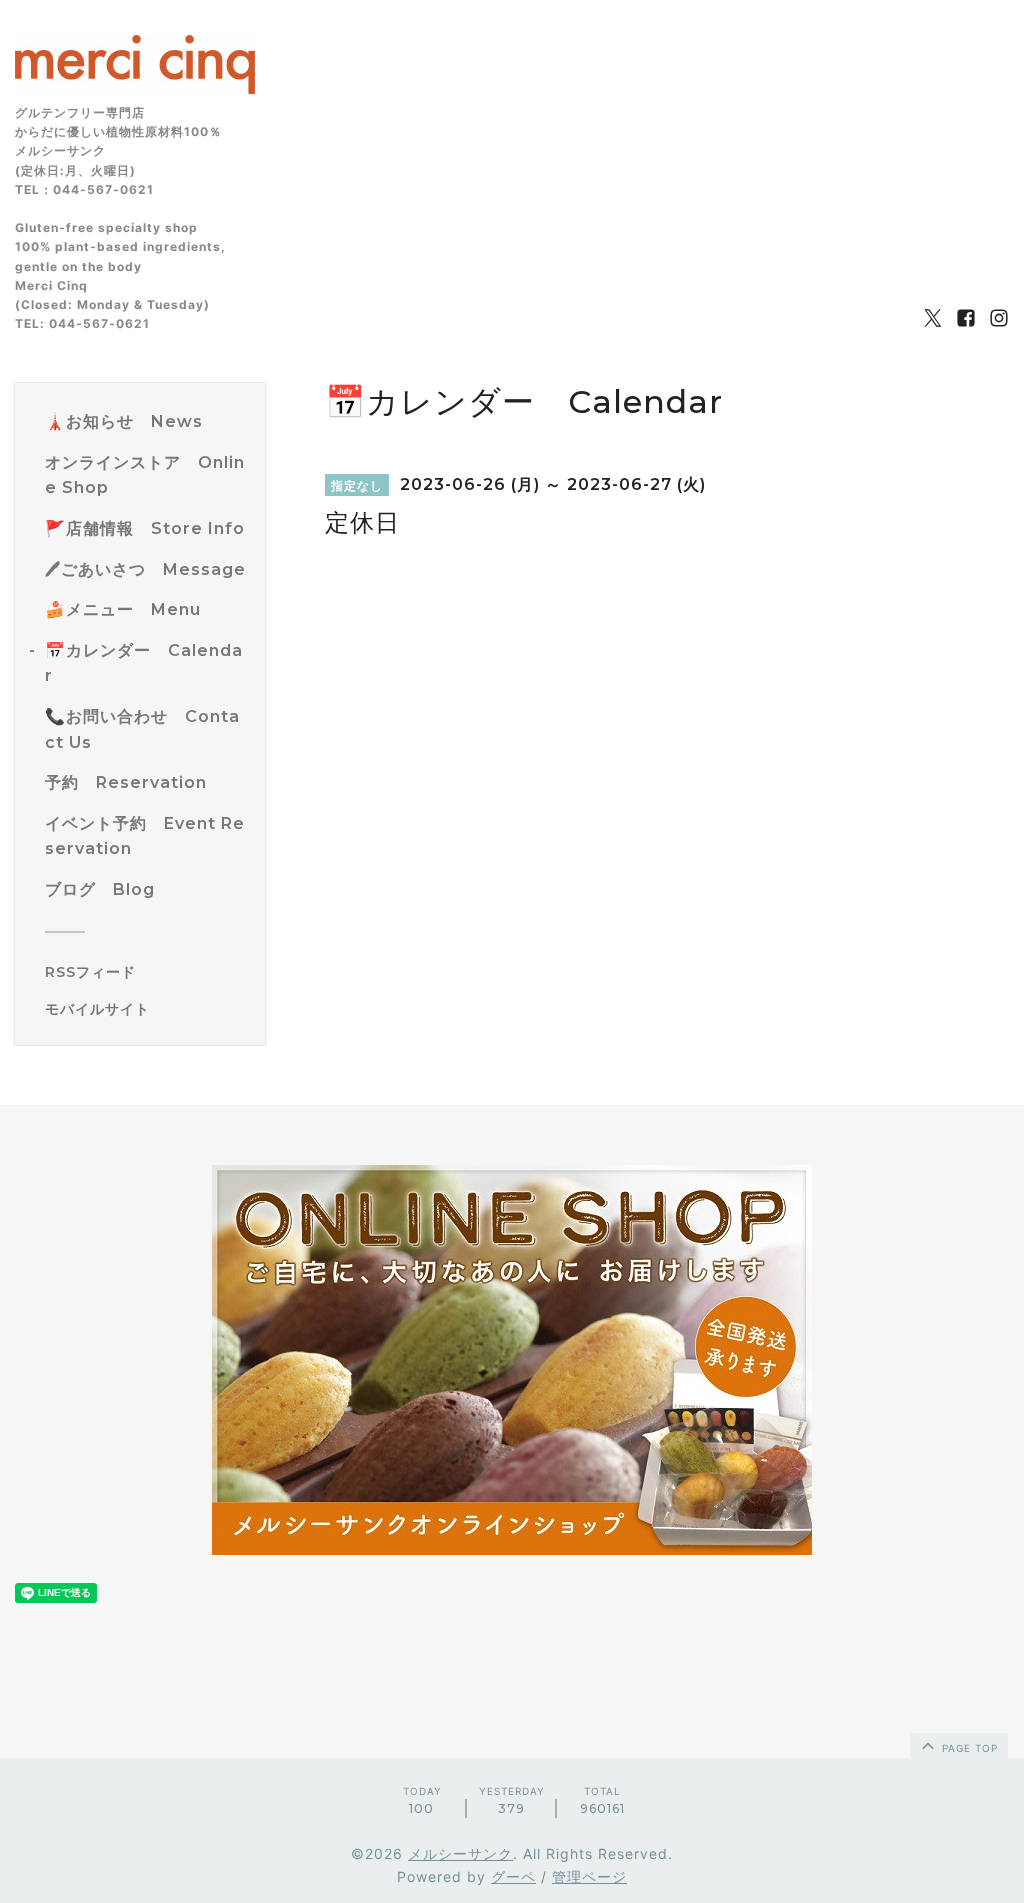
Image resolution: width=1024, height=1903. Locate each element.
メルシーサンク (460, 1853)
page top (968, 1748)
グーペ (513, 1876)
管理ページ (589, 1876)
